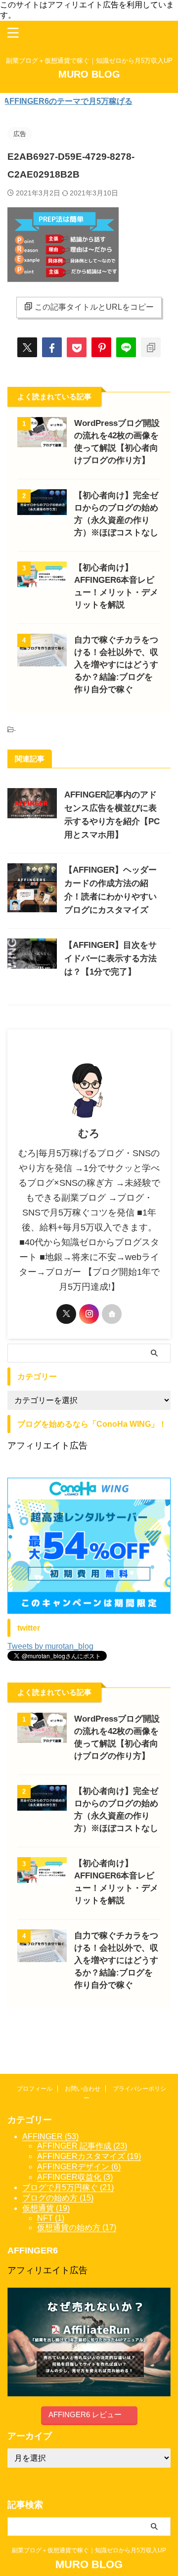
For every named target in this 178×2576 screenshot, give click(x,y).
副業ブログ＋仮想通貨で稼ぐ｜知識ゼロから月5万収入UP (92, 2550)
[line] (126, 347)
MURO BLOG (89, 74)
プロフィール (35, 2089)
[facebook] (52, 347)
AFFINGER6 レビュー (85, 2414)
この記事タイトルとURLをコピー (94, 307)
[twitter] (27, 347)
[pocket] (77, 347)
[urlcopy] (151, 347)
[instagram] (89, 1314)
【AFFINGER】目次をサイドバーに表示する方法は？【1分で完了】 (111, 959)
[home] (112, 1314)
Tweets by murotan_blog (50, 1646)
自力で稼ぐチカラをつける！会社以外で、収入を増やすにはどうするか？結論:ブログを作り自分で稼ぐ (116, 665)
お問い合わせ (83, 2089)
